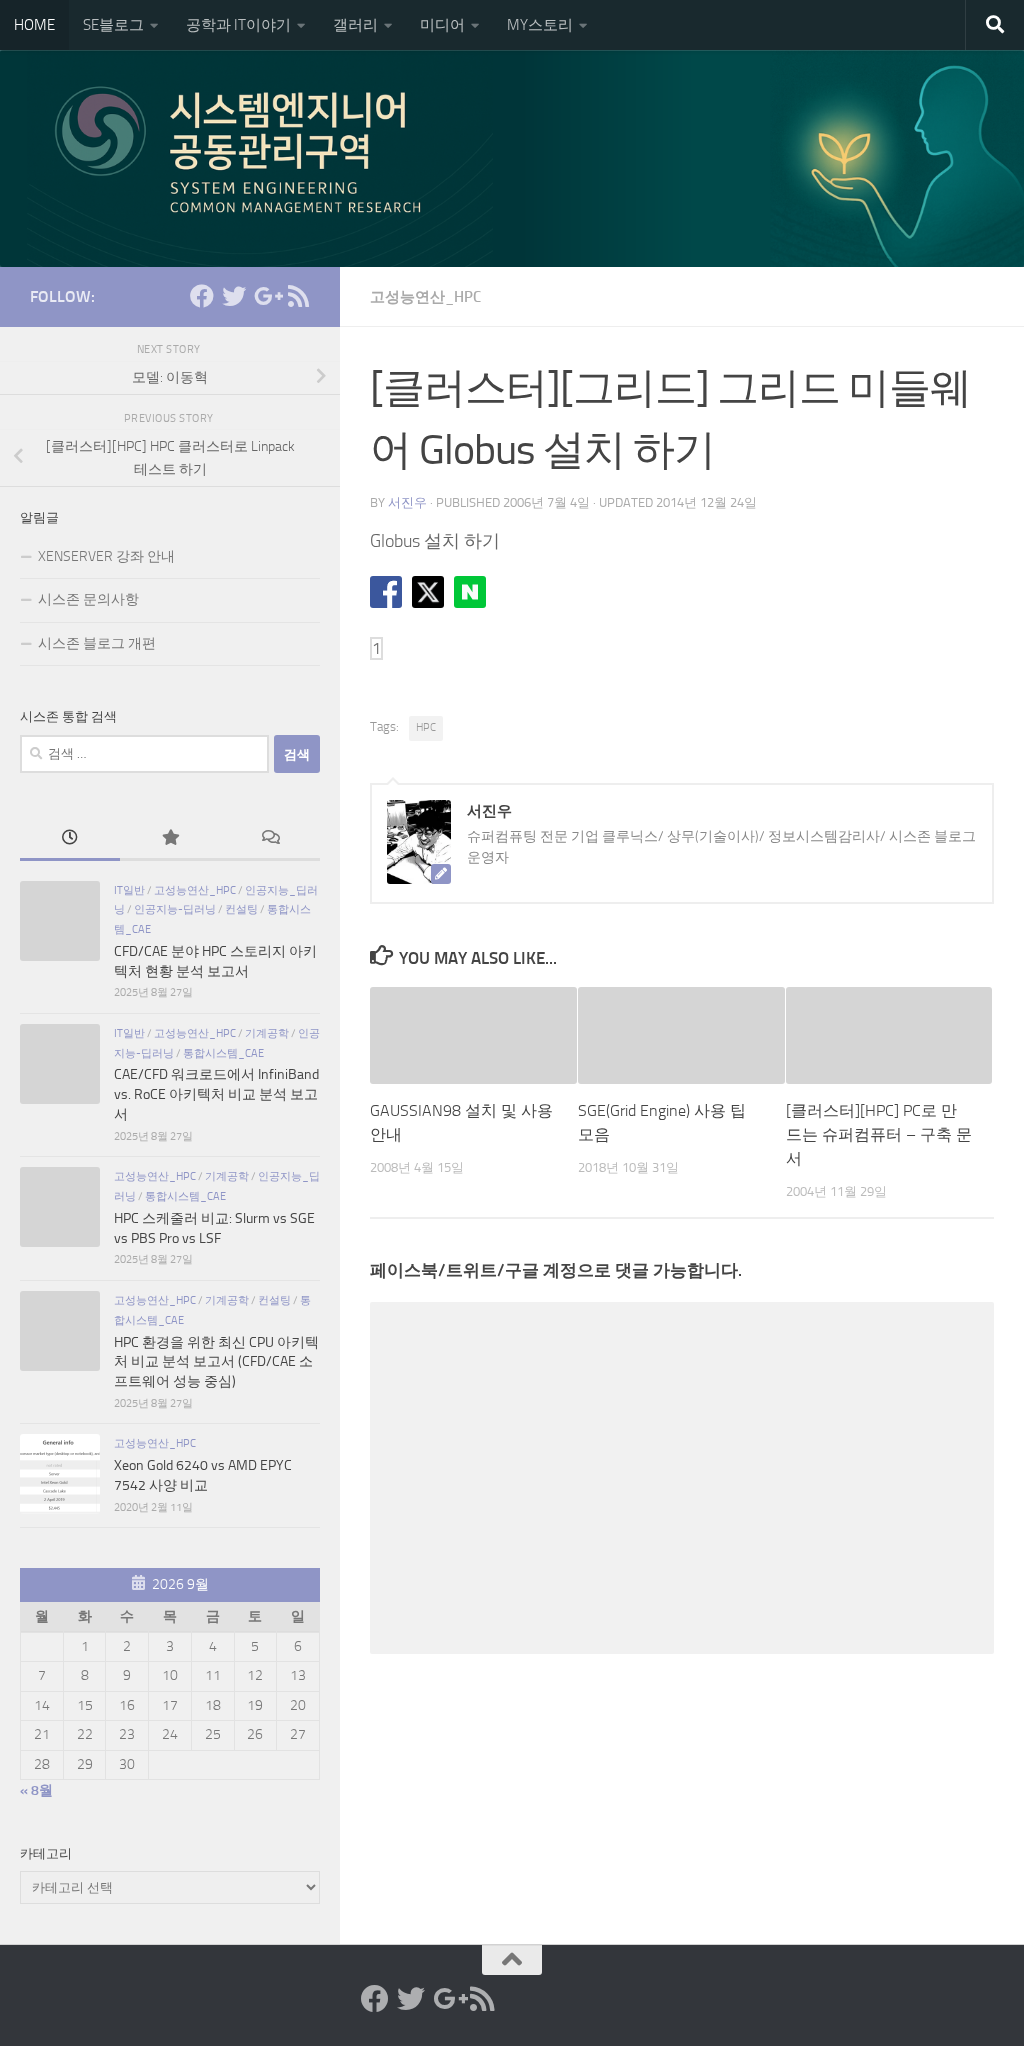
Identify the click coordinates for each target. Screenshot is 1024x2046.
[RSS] (298, 296)
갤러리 (355, 25)
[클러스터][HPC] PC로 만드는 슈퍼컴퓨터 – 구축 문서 (879, 1134)
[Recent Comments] (270, 840)
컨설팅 (241, 909)
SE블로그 (113, 25)
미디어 (442, 25)
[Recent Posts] (70, 840)
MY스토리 (540, 25)
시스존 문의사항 (88, 599)
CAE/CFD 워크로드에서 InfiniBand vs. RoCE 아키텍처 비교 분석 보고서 (216, 1094)
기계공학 (267, 1033)
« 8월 (36, 1790)
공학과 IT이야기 (238, 25)
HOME (34, 25)
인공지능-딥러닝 (175, 909)
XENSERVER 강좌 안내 (106, 556)
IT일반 (129, 890)
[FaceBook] (202, 296)
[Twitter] (234, 296)
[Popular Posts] (170, 840)
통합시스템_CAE (223, 1053)
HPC (426, 727)
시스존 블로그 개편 (97, 643)
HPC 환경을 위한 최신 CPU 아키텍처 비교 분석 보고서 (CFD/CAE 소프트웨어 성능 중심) (216, 1362)
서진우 (407, 502)
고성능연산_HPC (425, 297)
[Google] (266, 296)
